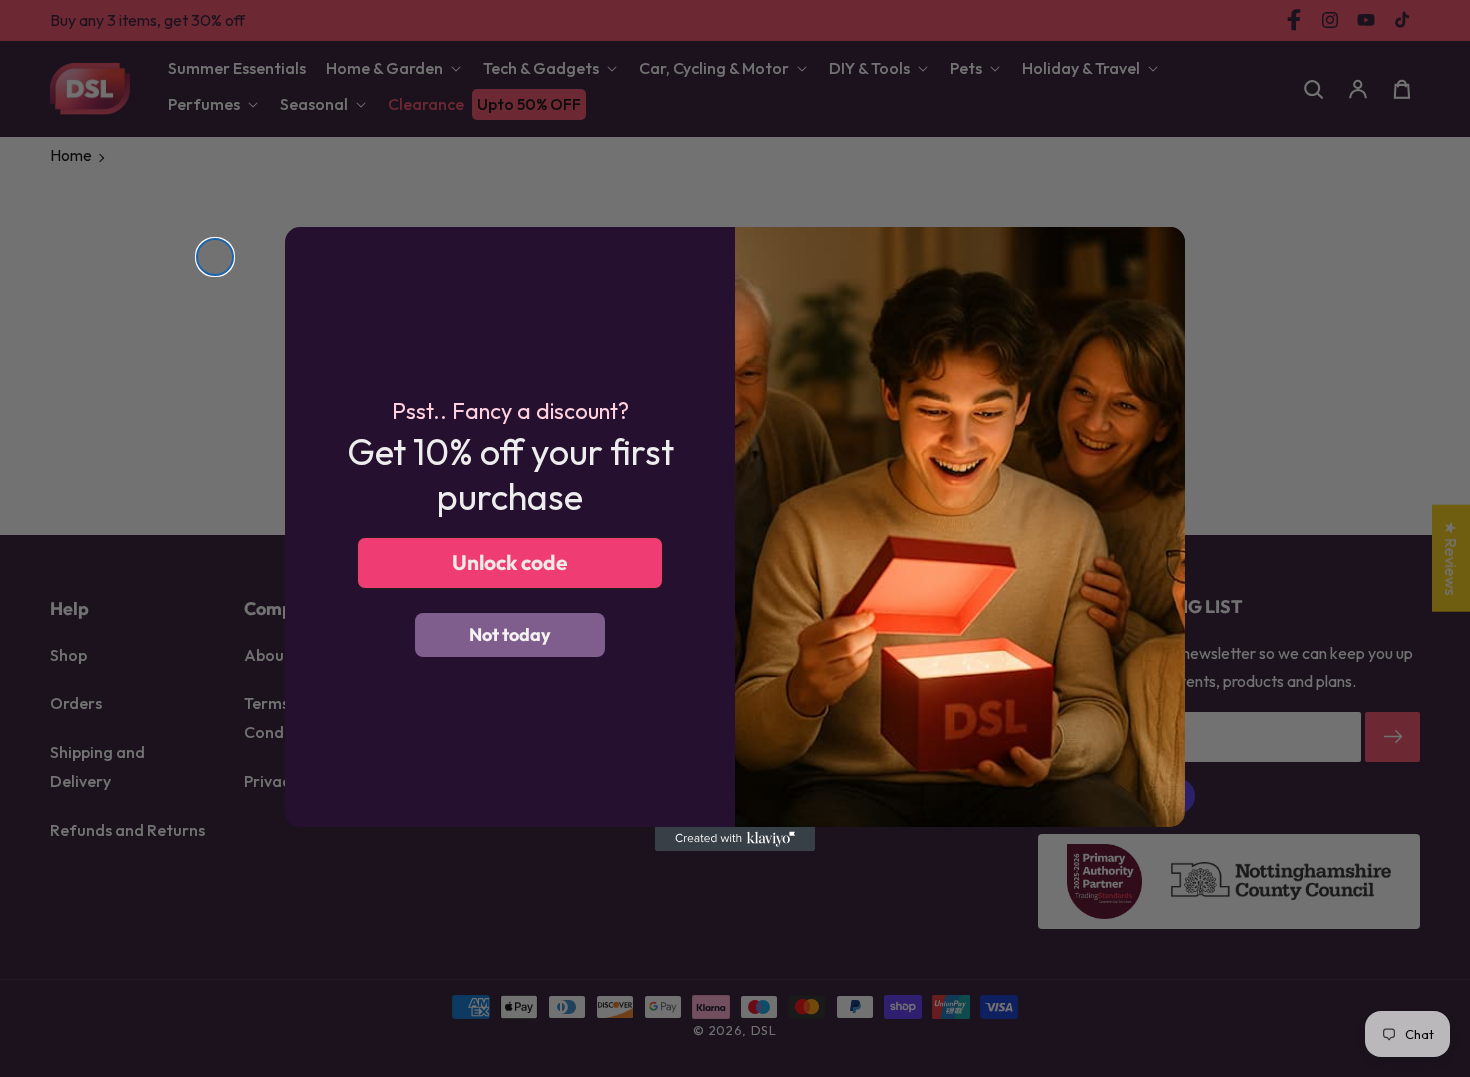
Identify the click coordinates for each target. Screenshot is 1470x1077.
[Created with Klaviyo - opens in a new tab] (735, 839)
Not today (510, 634)
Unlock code (510, 562)
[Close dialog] (215, 257)
